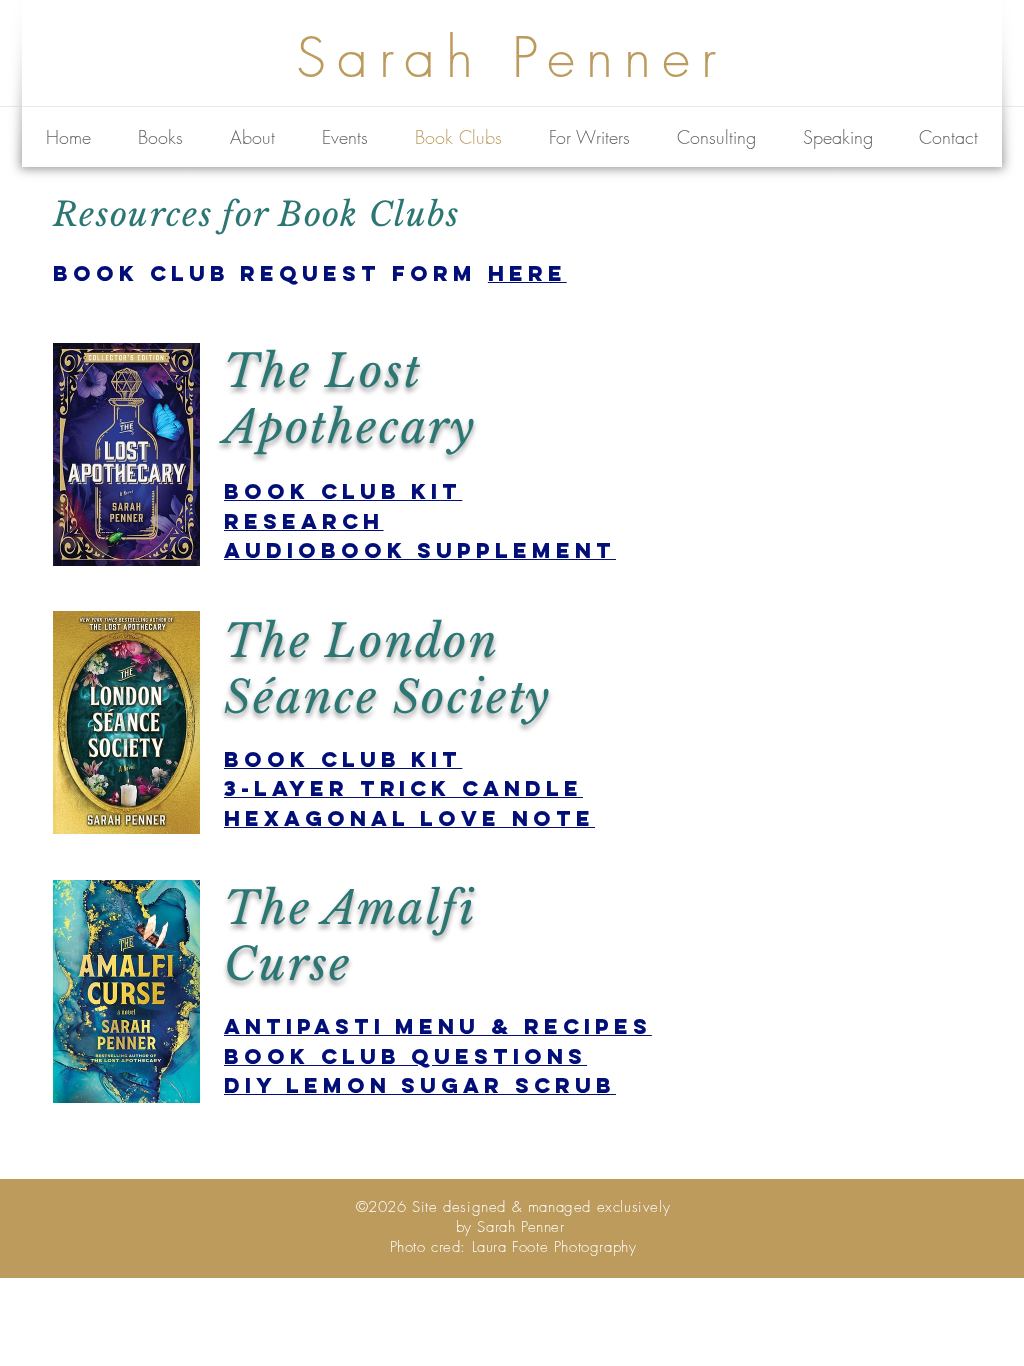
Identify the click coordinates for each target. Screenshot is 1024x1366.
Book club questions (405, 1056)
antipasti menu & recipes (438, 1026)
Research (304, 521)
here (527, 273)
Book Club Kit (343, 491)
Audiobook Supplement (420, 550)
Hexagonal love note (409, 818)
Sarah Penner (511, 57)
